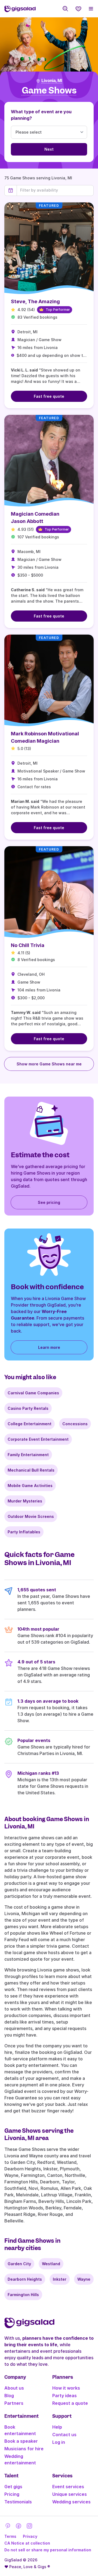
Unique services (70, 2494)
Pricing (12, 2494)
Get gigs (13, 2487)
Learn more (49, 1347)
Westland (51, 2264)
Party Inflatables (24, 1532)
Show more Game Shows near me (49, 1064)
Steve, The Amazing (35, 301)
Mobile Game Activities (30, 1486)
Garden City (19, 2264)
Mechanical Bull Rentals (31, 1470)
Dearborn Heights (25, 2279)
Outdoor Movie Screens (31, 1516)
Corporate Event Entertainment (38, 1439)
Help (57, 2427)
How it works (66, 2388)
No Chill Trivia (28, 945)
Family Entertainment (28, 1455)
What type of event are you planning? (41, 115)
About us (14, 2388)
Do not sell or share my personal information (48, 2550)
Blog (9, 2396)
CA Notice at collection (27, 2543)
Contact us (64, 2435)
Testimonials (18, 2502)
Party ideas (65, 2396)
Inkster (60, 2279)
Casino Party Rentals (28, 1408)
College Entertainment (30, 1424)
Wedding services (71, 2502)
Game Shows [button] (49, 91)
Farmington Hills (23, 2295)
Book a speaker (21, 2441)
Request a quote (70, 2403)
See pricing (49, 1202)
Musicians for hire (24, 2449)
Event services (68, 2487)
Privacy (30, 2536)
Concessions (75, 1424)
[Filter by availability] (55, 190)
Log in (59, 2442)
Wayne (84, 2279)
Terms (10, 2536)
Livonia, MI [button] (52, 81)
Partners (14, 2403)
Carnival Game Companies (33, 1393)
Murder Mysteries (25, 1501)
